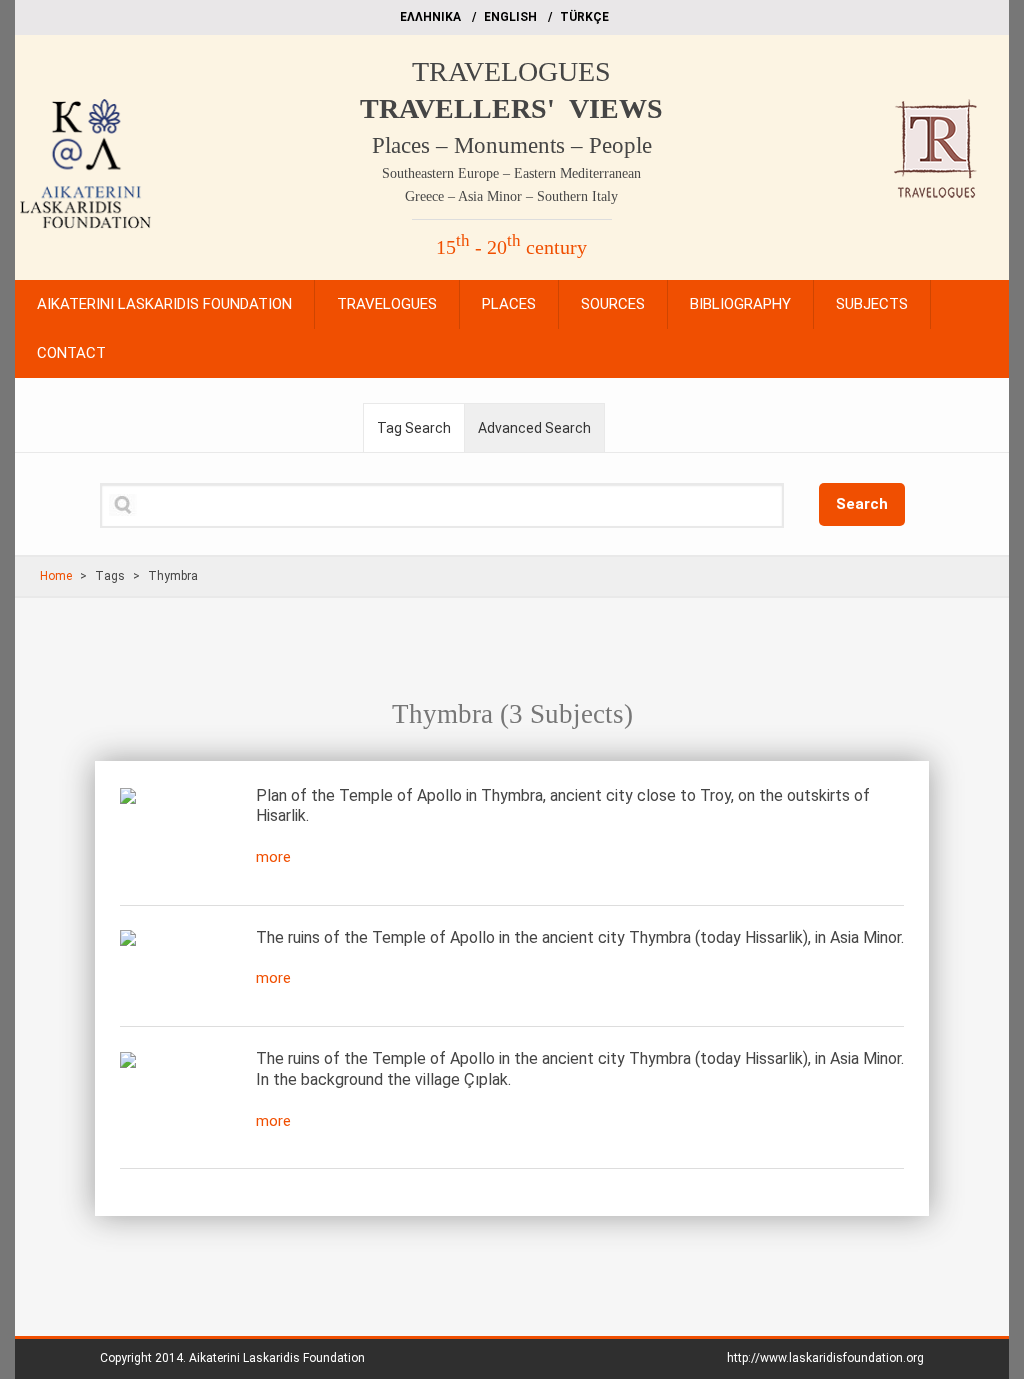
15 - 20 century (511, 247)
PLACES (509, 304)
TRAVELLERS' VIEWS (511, 108)
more (273, 857)
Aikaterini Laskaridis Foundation (277, 1358)
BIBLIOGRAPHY (740, 304)
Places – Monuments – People (512, 145)
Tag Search (414, 428)
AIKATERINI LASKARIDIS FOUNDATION (164, 304)
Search (862, 504)
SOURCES (613, 304)
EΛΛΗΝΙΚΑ (430, 17)
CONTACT (71, 353)
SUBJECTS (872, 304)
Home (56, 576)
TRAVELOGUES (511, 71)
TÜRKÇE (584, 17)
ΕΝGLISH (510, 17)
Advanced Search (534, 428)
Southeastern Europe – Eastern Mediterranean (511, 173)
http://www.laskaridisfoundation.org (825, 1358)
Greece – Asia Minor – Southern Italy (511, 196)
